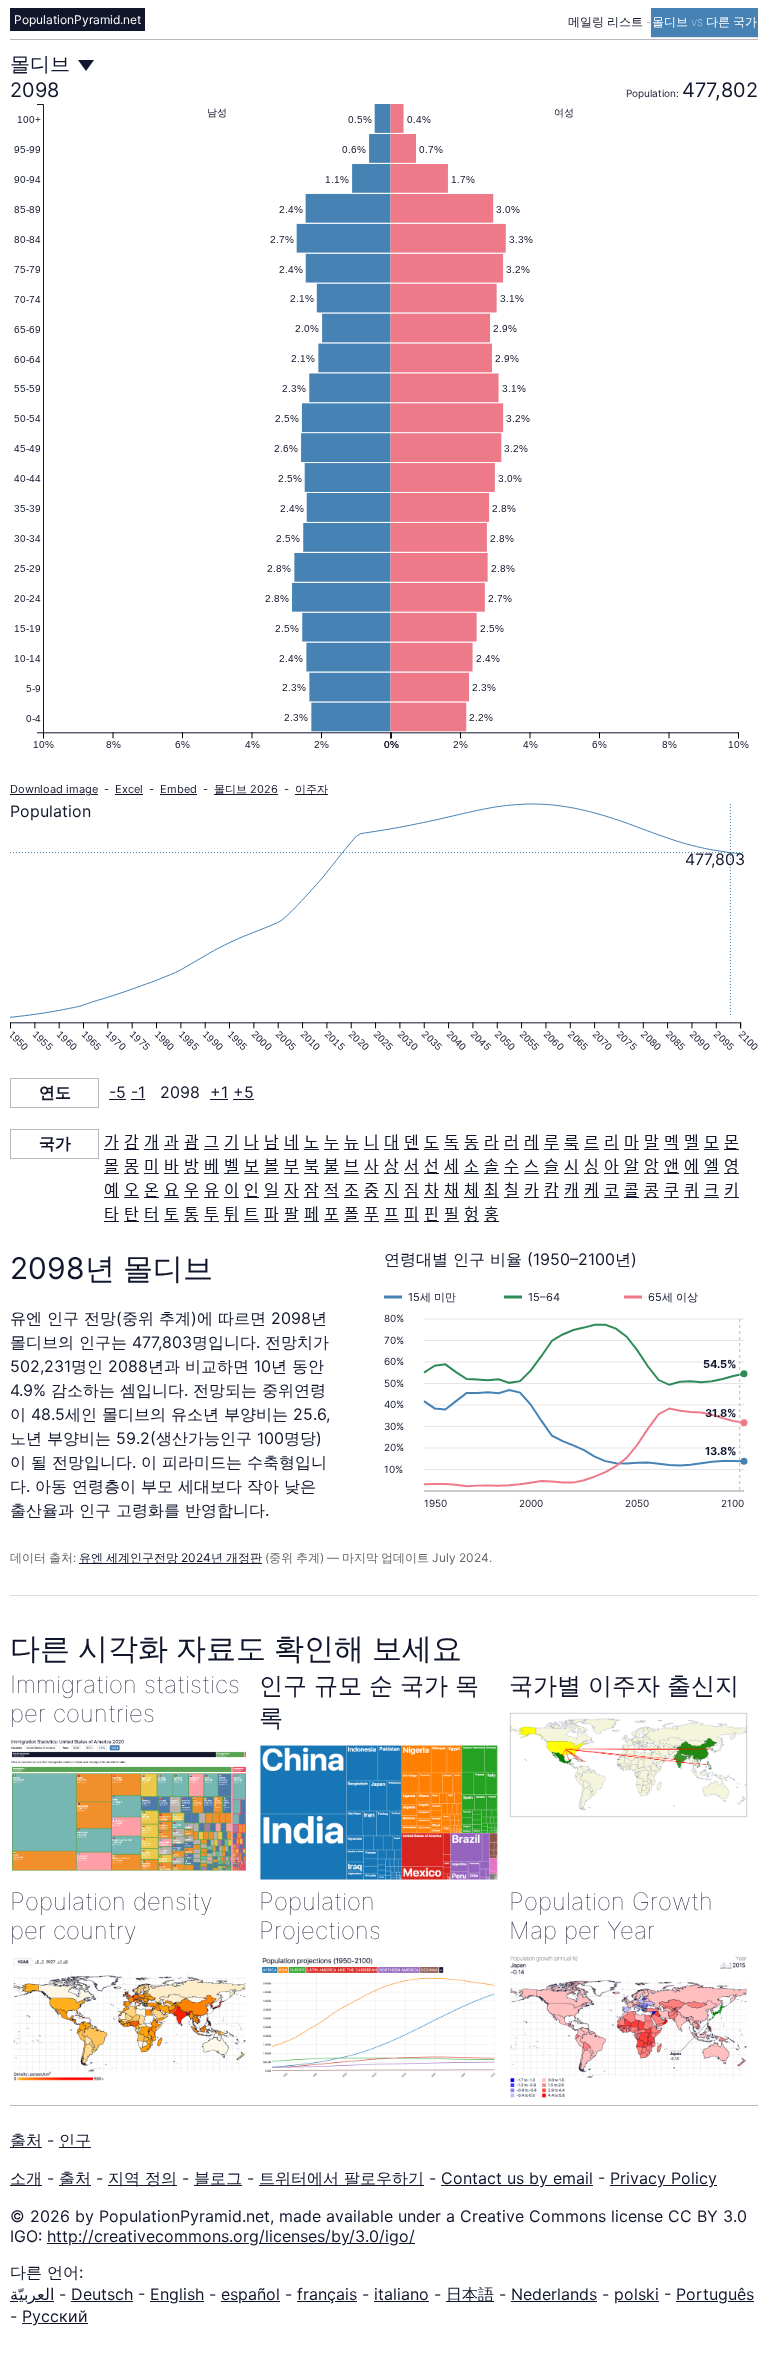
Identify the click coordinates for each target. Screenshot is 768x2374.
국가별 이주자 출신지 (624, 1685)
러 (511, 1142)
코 (611, 1190)
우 (191, 1190)
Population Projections (320, 1916)
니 (371, 1142)
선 (431, 1166)
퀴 (691, 1190)
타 (111, 1214)
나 (251, 1142)
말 (651, 1142)
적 (331, 1190)
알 (631, 1166)
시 (571, 1166)
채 (451, 1190)
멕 (671, 1142)
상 (391, 1166)
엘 (711, 1166)
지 (391, 1190)
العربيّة (32, 2294)
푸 (371, 1214)
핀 (431, 1214)
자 (291, 1190)
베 (211, 1166)
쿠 (671, 1190)
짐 (411, 1190)
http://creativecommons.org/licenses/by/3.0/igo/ (231, 2236)
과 (171, 1142)
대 (391, 1142)
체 (471, 1190)
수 (511, 1166)
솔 (491, 1166)
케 (591, 1190)
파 (271, 1214)
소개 (26, 2178)
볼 (271, 1166)
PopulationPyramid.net (77, 19)
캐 (571, 1190)
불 (331, 1166)
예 (111, 1190)
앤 (671, 1166)
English (177, 2294)
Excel (129, 789)
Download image (54, 789)
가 (111, 1142)
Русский (55, 2316)
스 (531, 1166)
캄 (551, 1190)
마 (631, 1142)
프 (391, 1214)
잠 (311, 1190)
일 (271, 1190)
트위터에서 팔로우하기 (341, 2178)
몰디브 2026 (246, 789)
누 (331, 1142)
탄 (131, 1214)
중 (371, 1190)
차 (431, 1190)
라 (491, 1142)
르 (591, 1142)
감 (131, 1142)
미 (151, 1166)
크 (711, 1190)
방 (191, 1166)
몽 (131, 1166)
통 (191, 1214)
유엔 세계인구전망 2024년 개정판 (170, 1557)
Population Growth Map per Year (611, 1916)
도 (431, 1142)
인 (251, 1190)
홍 (491, 1214)
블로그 (218, 2178)
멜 (691, 1142)
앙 (651, 1166)
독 (451, 1142)
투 (211, 1214)
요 (171, 1190)
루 (551, 1142)
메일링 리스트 (607, 21)
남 (271, 1142)
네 (291, 1142)
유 (211, 1190)
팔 (291, 1214)
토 (171, 1214)
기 (231, 1142)
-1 (138, 1092)
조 (351, 1190)
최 (491, 1190)
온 (151, 1190)
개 (151, 1142)
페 (311, 1214)
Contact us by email (517, 2178)
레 (531, 1142)
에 (691, 1166)
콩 (651, 1190)
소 (471, 1166)
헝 (471, 1214)
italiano (401, 2294)
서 (411, 1166)
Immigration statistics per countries (125, 1699)
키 (731, 1190)
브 (351, 1166)
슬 (551, 1166)
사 (371, 1166)
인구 (75, 2140)
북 (311, 1166)
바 (171, 1166)
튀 (231, 1214)
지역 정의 (142, 2178)
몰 (111, 1166)
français (327, 2294)
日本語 (470, 2294)
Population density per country (111, 1916)
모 (711, 1142)
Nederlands (554, 2294)
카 (531, 1190)
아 (611, 1166)
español (250, 2294)
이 (231, 1190)
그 (211, 1142)
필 (451, 1214)
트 (251, 1214)
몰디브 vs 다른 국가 (704, 21)
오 (131, 1190)
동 (471, 1142)
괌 (191, 1142)
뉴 (351, 1142)
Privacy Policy (663, 2178)
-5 (117, 1092)
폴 (351, 1214)
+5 (243, 1092)
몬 (731, 1142)
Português (715, 2294)
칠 (511, 1190)
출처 (26, 2140)
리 (611, 1142)
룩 (571, 1142)
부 (291, 1166)
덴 (411, 1142)
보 (251, 1166)
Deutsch (102, 2294)
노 (311, 1142)
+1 (219, 1092)
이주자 (311, 789)
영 (731, 1166)
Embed (178, 789)
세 (451, 1166)
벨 (231, 1166)
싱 (591, 1166)
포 (331, 1214)
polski (636, 2294)
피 (411, 1214)
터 (151, 1214)
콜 (631, 1190)
